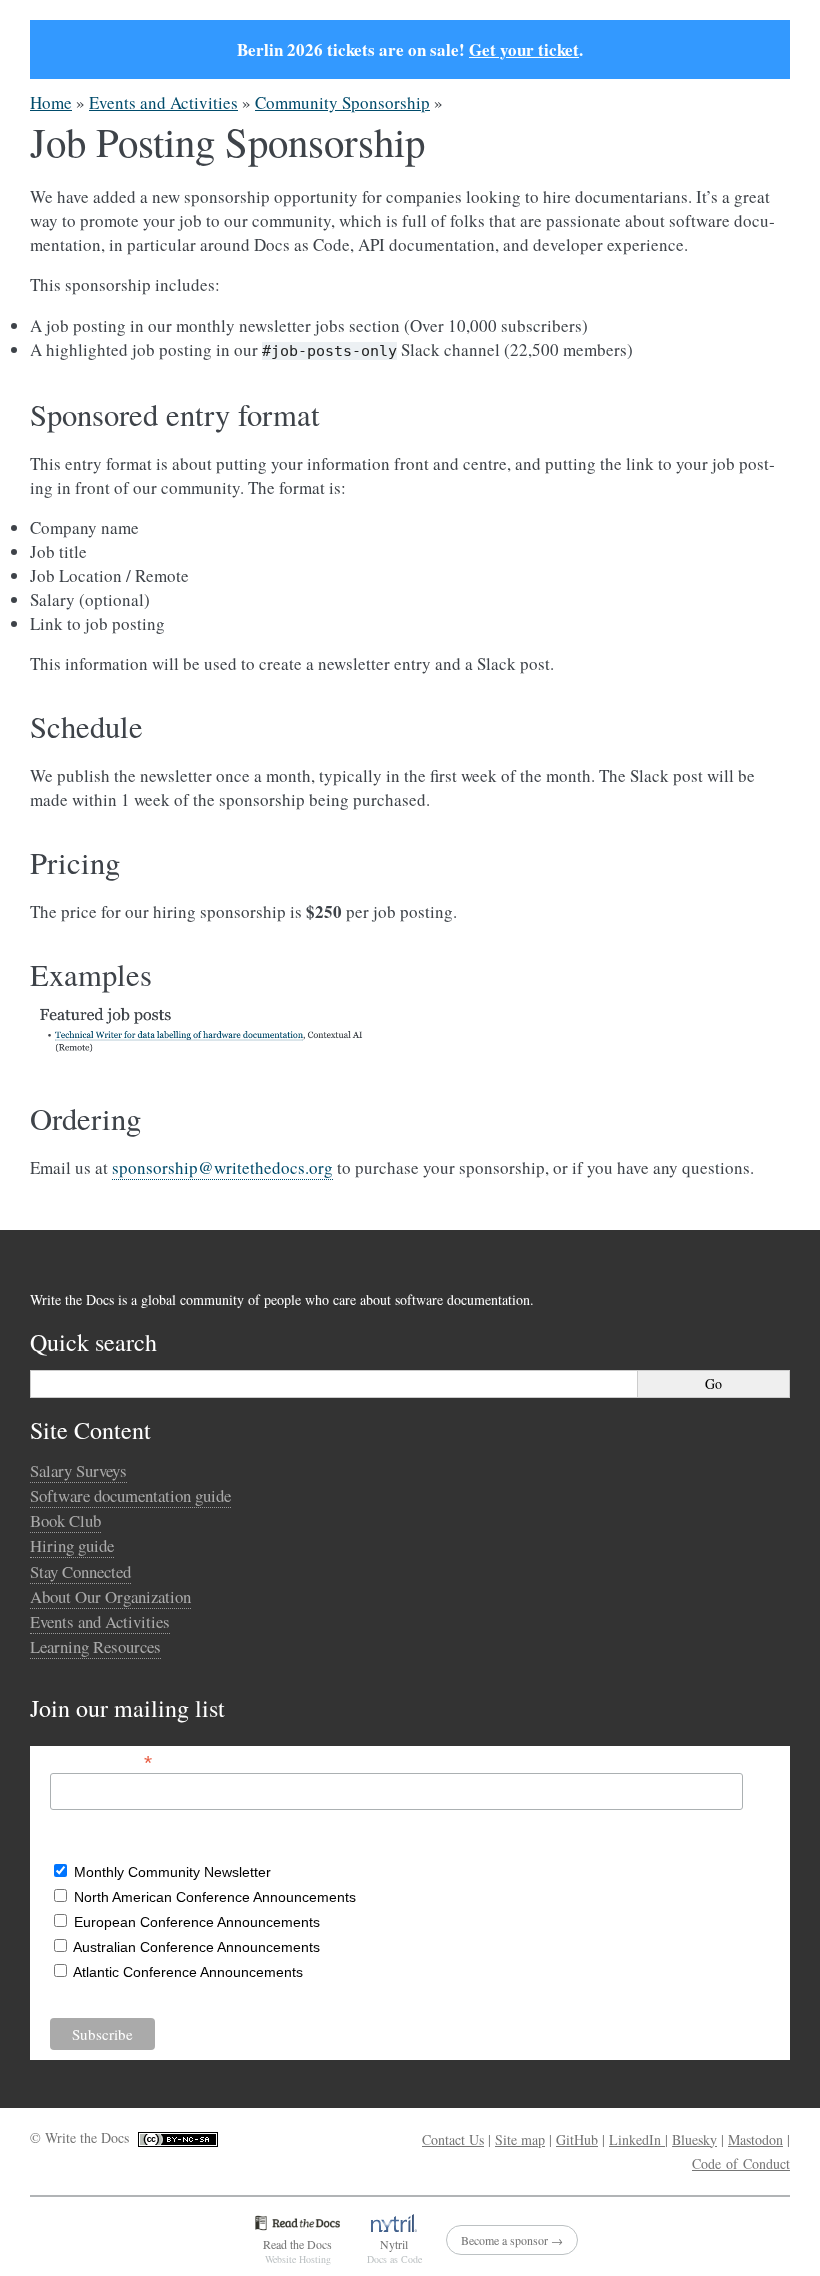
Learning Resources (95, 1646)
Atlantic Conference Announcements (188, 1972)
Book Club (65, 1520)
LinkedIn (637, 2139)
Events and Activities (163, 102)
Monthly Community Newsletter (172, 1872)
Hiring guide (72, 1545)
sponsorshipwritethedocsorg (222, 1167)
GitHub (577, 2139)
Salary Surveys (78, 1470)
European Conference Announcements (197, 1922)
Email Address (101, 1760)
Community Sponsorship (342, 102)
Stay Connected (80, 1571)
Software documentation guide (130, 1495)
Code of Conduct (741, 2163)
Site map (520, 2139)
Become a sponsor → (512, 2240)
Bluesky (694, 2139)
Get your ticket (524, 49)
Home (51, 102)
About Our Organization (110, 1596)
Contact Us (453, 2139)
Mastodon (755, 2139)
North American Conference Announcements (215, 1897)
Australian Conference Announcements (196, 1947)
